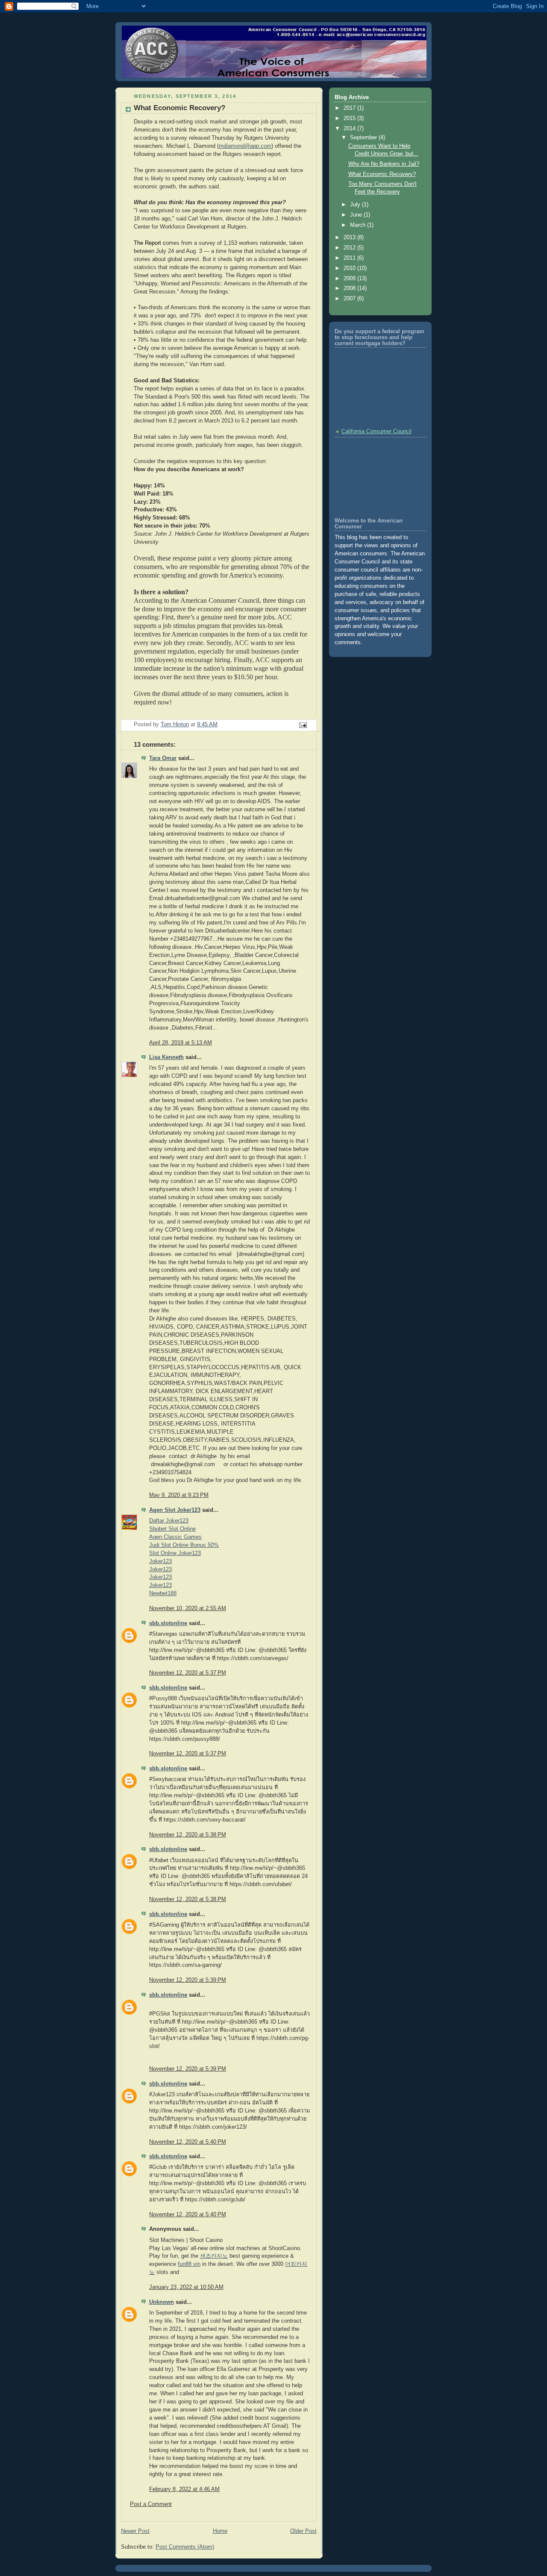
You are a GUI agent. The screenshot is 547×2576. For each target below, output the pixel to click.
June (357, 215)
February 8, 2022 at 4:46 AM (184, 2489)
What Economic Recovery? (382, 174)
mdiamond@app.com (245, 146)
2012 (350, 248)
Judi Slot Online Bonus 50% (184, 1545)
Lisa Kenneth (166, 1057)
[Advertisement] (373, 476)
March (359, 225)
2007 (350, 299)
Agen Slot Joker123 (175, 1510)
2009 (350, 279)
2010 (350, 268)
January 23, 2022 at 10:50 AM (186, 2287)
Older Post (303, 2531)
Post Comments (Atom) (185, 2547)
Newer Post (135, 2531)
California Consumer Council (376, 431)
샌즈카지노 (214, 2256)
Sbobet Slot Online (172, 1529)
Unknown (162, 2302)
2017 (350, 108)
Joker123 (160, 1561)
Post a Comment (151, 2504)
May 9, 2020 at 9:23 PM (179, 1495)
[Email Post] (303, 725)
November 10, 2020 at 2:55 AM (188, 1608)
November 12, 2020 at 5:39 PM (188, 1980)
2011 (350, 258)
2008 (350, 288)
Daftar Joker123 (169, 1521)
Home (220, 2531)
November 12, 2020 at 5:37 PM (188, 1673)
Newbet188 (163, 1593)
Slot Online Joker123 (175, 1553)
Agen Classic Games (175, 1537)
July (356, 205)
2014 (350, 129)
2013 (350, 238)
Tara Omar (163, 758)
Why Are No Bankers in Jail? (384, 164)
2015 (350, 118)
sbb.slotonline (168, 1623)
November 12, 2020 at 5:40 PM (188, 2142)
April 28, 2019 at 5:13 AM (181, 1043)
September (364, 138)
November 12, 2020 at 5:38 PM (188, 1835)
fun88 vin (189, 2264)
